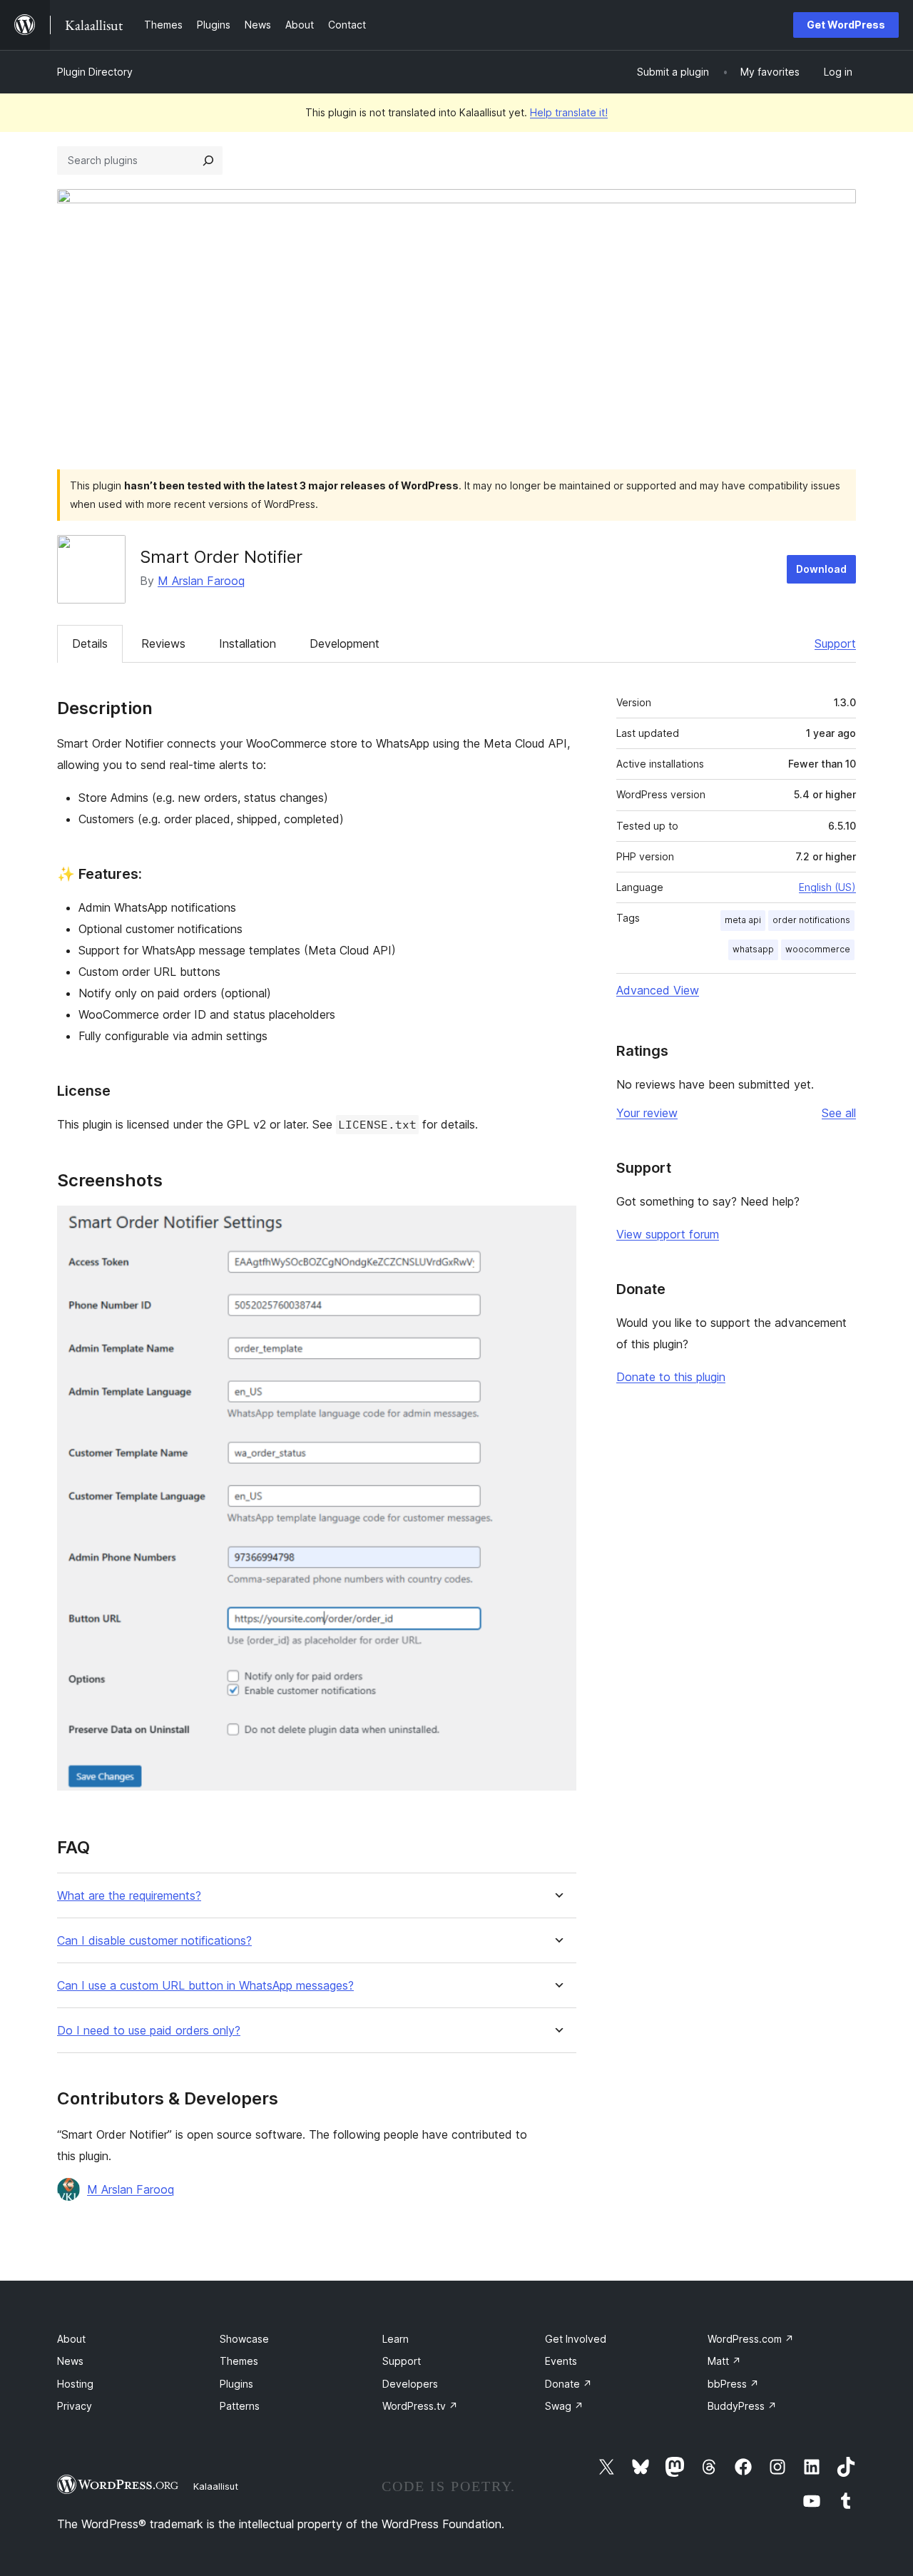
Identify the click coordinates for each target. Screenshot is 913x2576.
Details (90, 643)
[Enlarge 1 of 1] (557, 1225)
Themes (239, 2361)
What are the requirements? (129, 1896)
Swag (564, 2406)
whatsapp (753, 949)
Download (821, 569)
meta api (743, 920)
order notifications (811, 920)
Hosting (75, 2384)
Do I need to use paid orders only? (149, 2031)
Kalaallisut (216, 2486)
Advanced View (658, 990)
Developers (410, 2384)
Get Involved (576, 2339)
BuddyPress (742, 2406)
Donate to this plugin (671, 1377)
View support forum (668, 1234)
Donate (568, 2384)
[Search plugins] (208, 161)
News (70, 2361)
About (71, 2339)
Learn (396, 2339)
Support (835, 643)
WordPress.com (751, 2339)
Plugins (236, 2384)
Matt (724, 2361)
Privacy (75, 2406)
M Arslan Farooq (201, 581)
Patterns (240, 2406)
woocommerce (818, 949)
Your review (647, 1113)
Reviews (163, 643)
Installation (248, 643)
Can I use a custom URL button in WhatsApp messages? (205, 1986)
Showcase (244, 2339)
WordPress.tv (420, 2406)
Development (345, 643)
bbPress (733, 2384)
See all (839, 1113)
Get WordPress (846, 25)
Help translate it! (569, 112)
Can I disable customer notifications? (154, 1941)
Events (561, 2361)
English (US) (827, 887)
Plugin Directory (95, 72)
